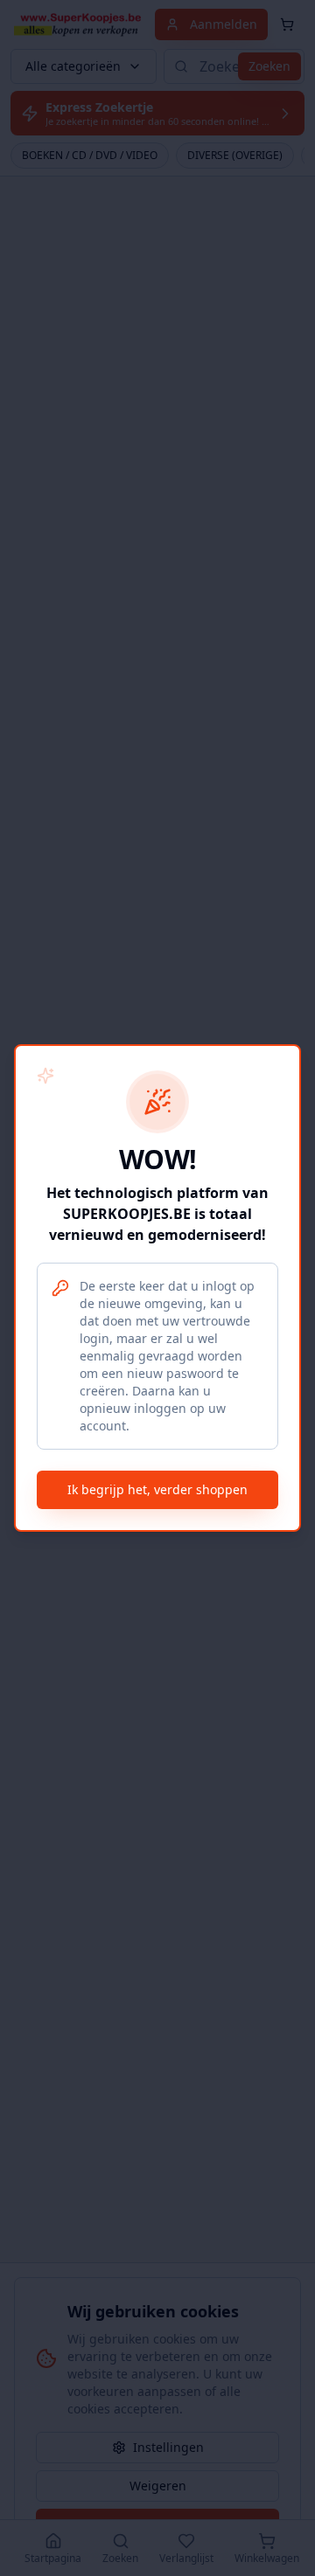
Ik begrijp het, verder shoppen (157, 1489)
